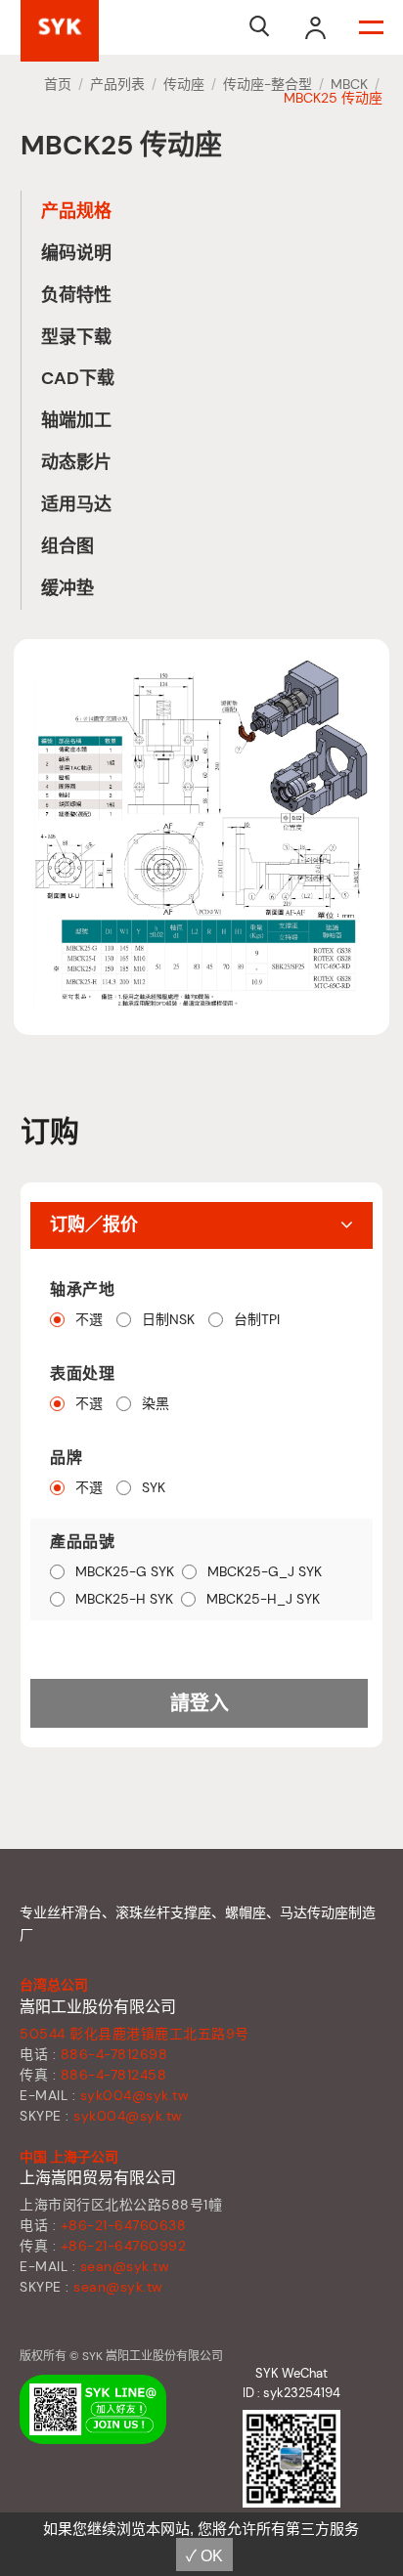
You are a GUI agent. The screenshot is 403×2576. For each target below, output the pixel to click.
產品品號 (82, 1542)
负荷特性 (76, 295)
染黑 (156, 1404)
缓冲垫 (67, 588)
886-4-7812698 (114, 2054)
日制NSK (168, 1320)
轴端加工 (76, 420)
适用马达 (76, 504)
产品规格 (76, 211)
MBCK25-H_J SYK (263, 1599)
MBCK (349, 84)
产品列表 (117, 84)
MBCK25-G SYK (125, 1572)
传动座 (184, 84)
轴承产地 (82, 1289)
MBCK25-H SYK (124, 1599)
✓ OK (204, 2556)
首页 (58, 84)
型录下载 (76, 337)
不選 (89, 1320)
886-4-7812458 (114, 2075)
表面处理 (82, 1374)
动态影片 (76, 462)
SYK (154, 1488)
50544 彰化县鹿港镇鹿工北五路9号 (134, 2034)
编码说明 (76, 253)
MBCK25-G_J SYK (265, 1572)
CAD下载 (78, 378)
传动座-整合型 (268, 84)
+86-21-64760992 (124, 2246)
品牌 (66, 1458)
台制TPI (257, 1320)
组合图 (67, 546)
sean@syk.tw (125, 2266)
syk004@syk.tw (135, 2095)
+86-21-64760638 (124, 2225)
